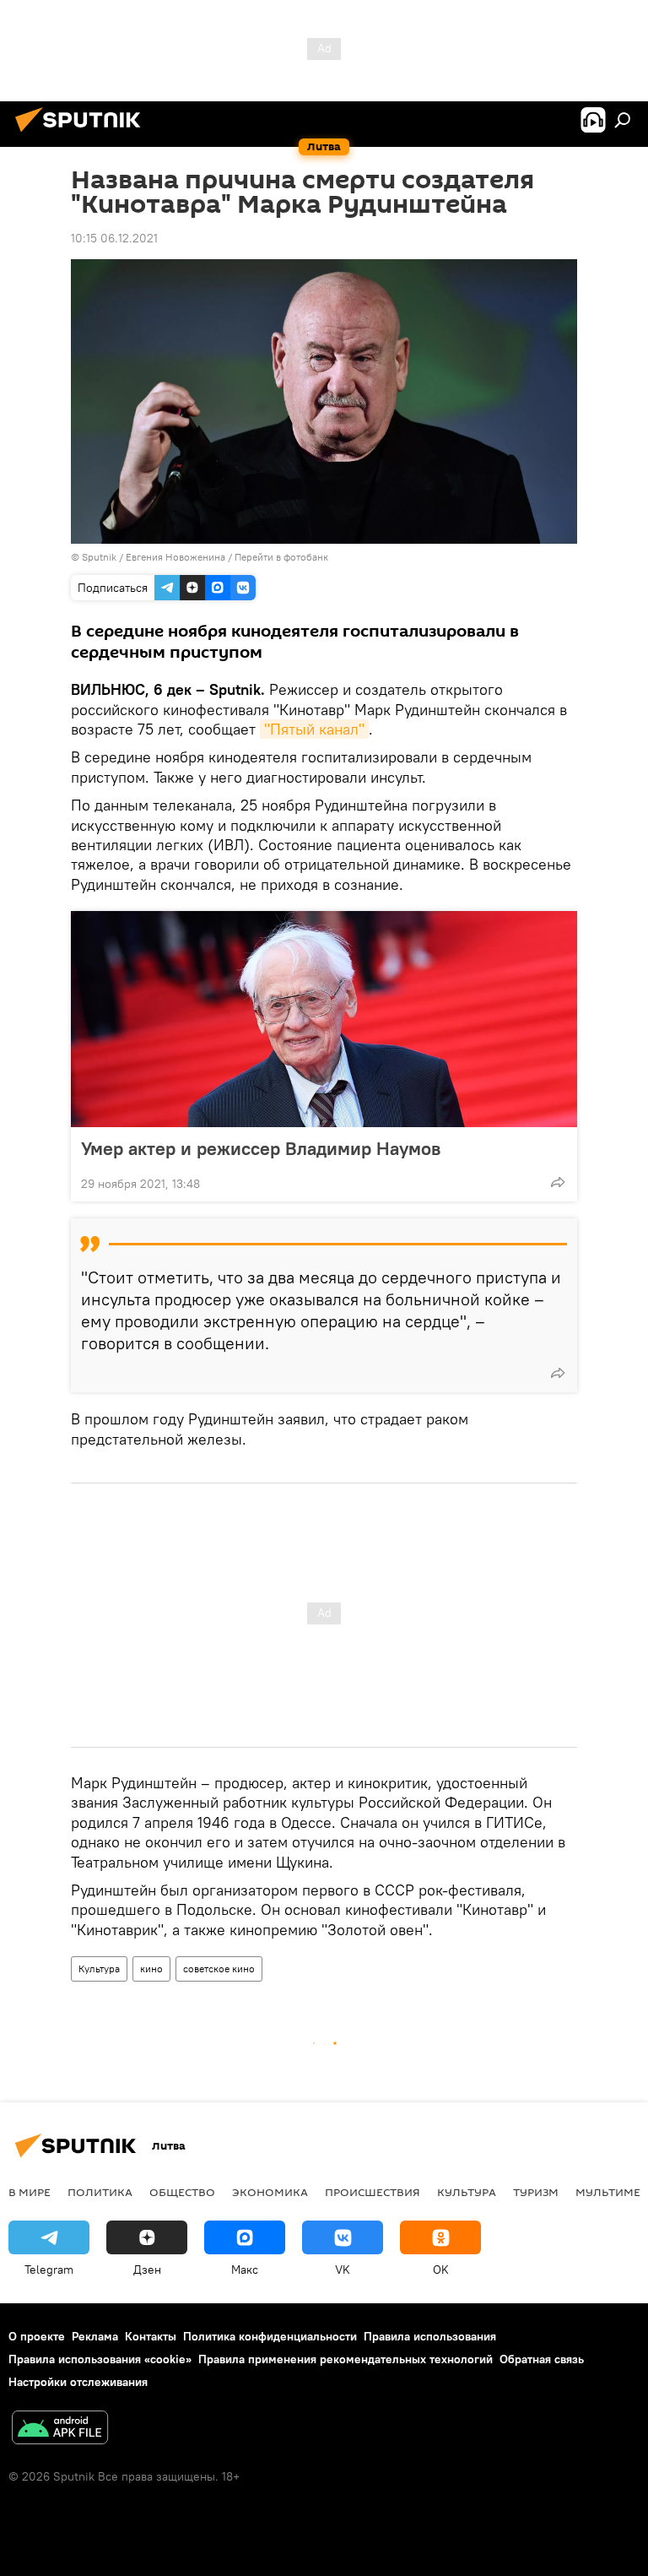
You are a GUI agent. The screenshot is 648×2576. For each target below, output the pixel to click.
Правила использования (430, 2336)
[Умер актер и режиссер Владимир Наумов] (324, 1019)
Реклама (95, 2336)
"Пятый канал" (314, 729)
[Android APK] (60, 2430)
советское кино (219, 1969)
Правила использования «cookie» (100, 2359)
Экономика (270, 2192)
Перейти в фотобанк (281, 557)
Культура (99, 1969)
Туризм (536, 2192)
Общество (182, 2192)
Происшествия (373, 2192)
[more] (558, 1182)
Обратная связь (542, 2359)
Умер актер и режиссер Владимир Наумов (261, 1148)
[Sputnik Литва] (83, 134)
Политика (100, 2192)
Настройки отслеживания (78, 2382)
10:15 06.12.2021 (114, 238)
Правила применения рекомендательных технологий (346, 2359)
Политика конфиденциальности (270, 2336)
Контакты (151, 2336)
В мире (30, 2192)
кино (151, 1969)
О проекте (37, 2336)
